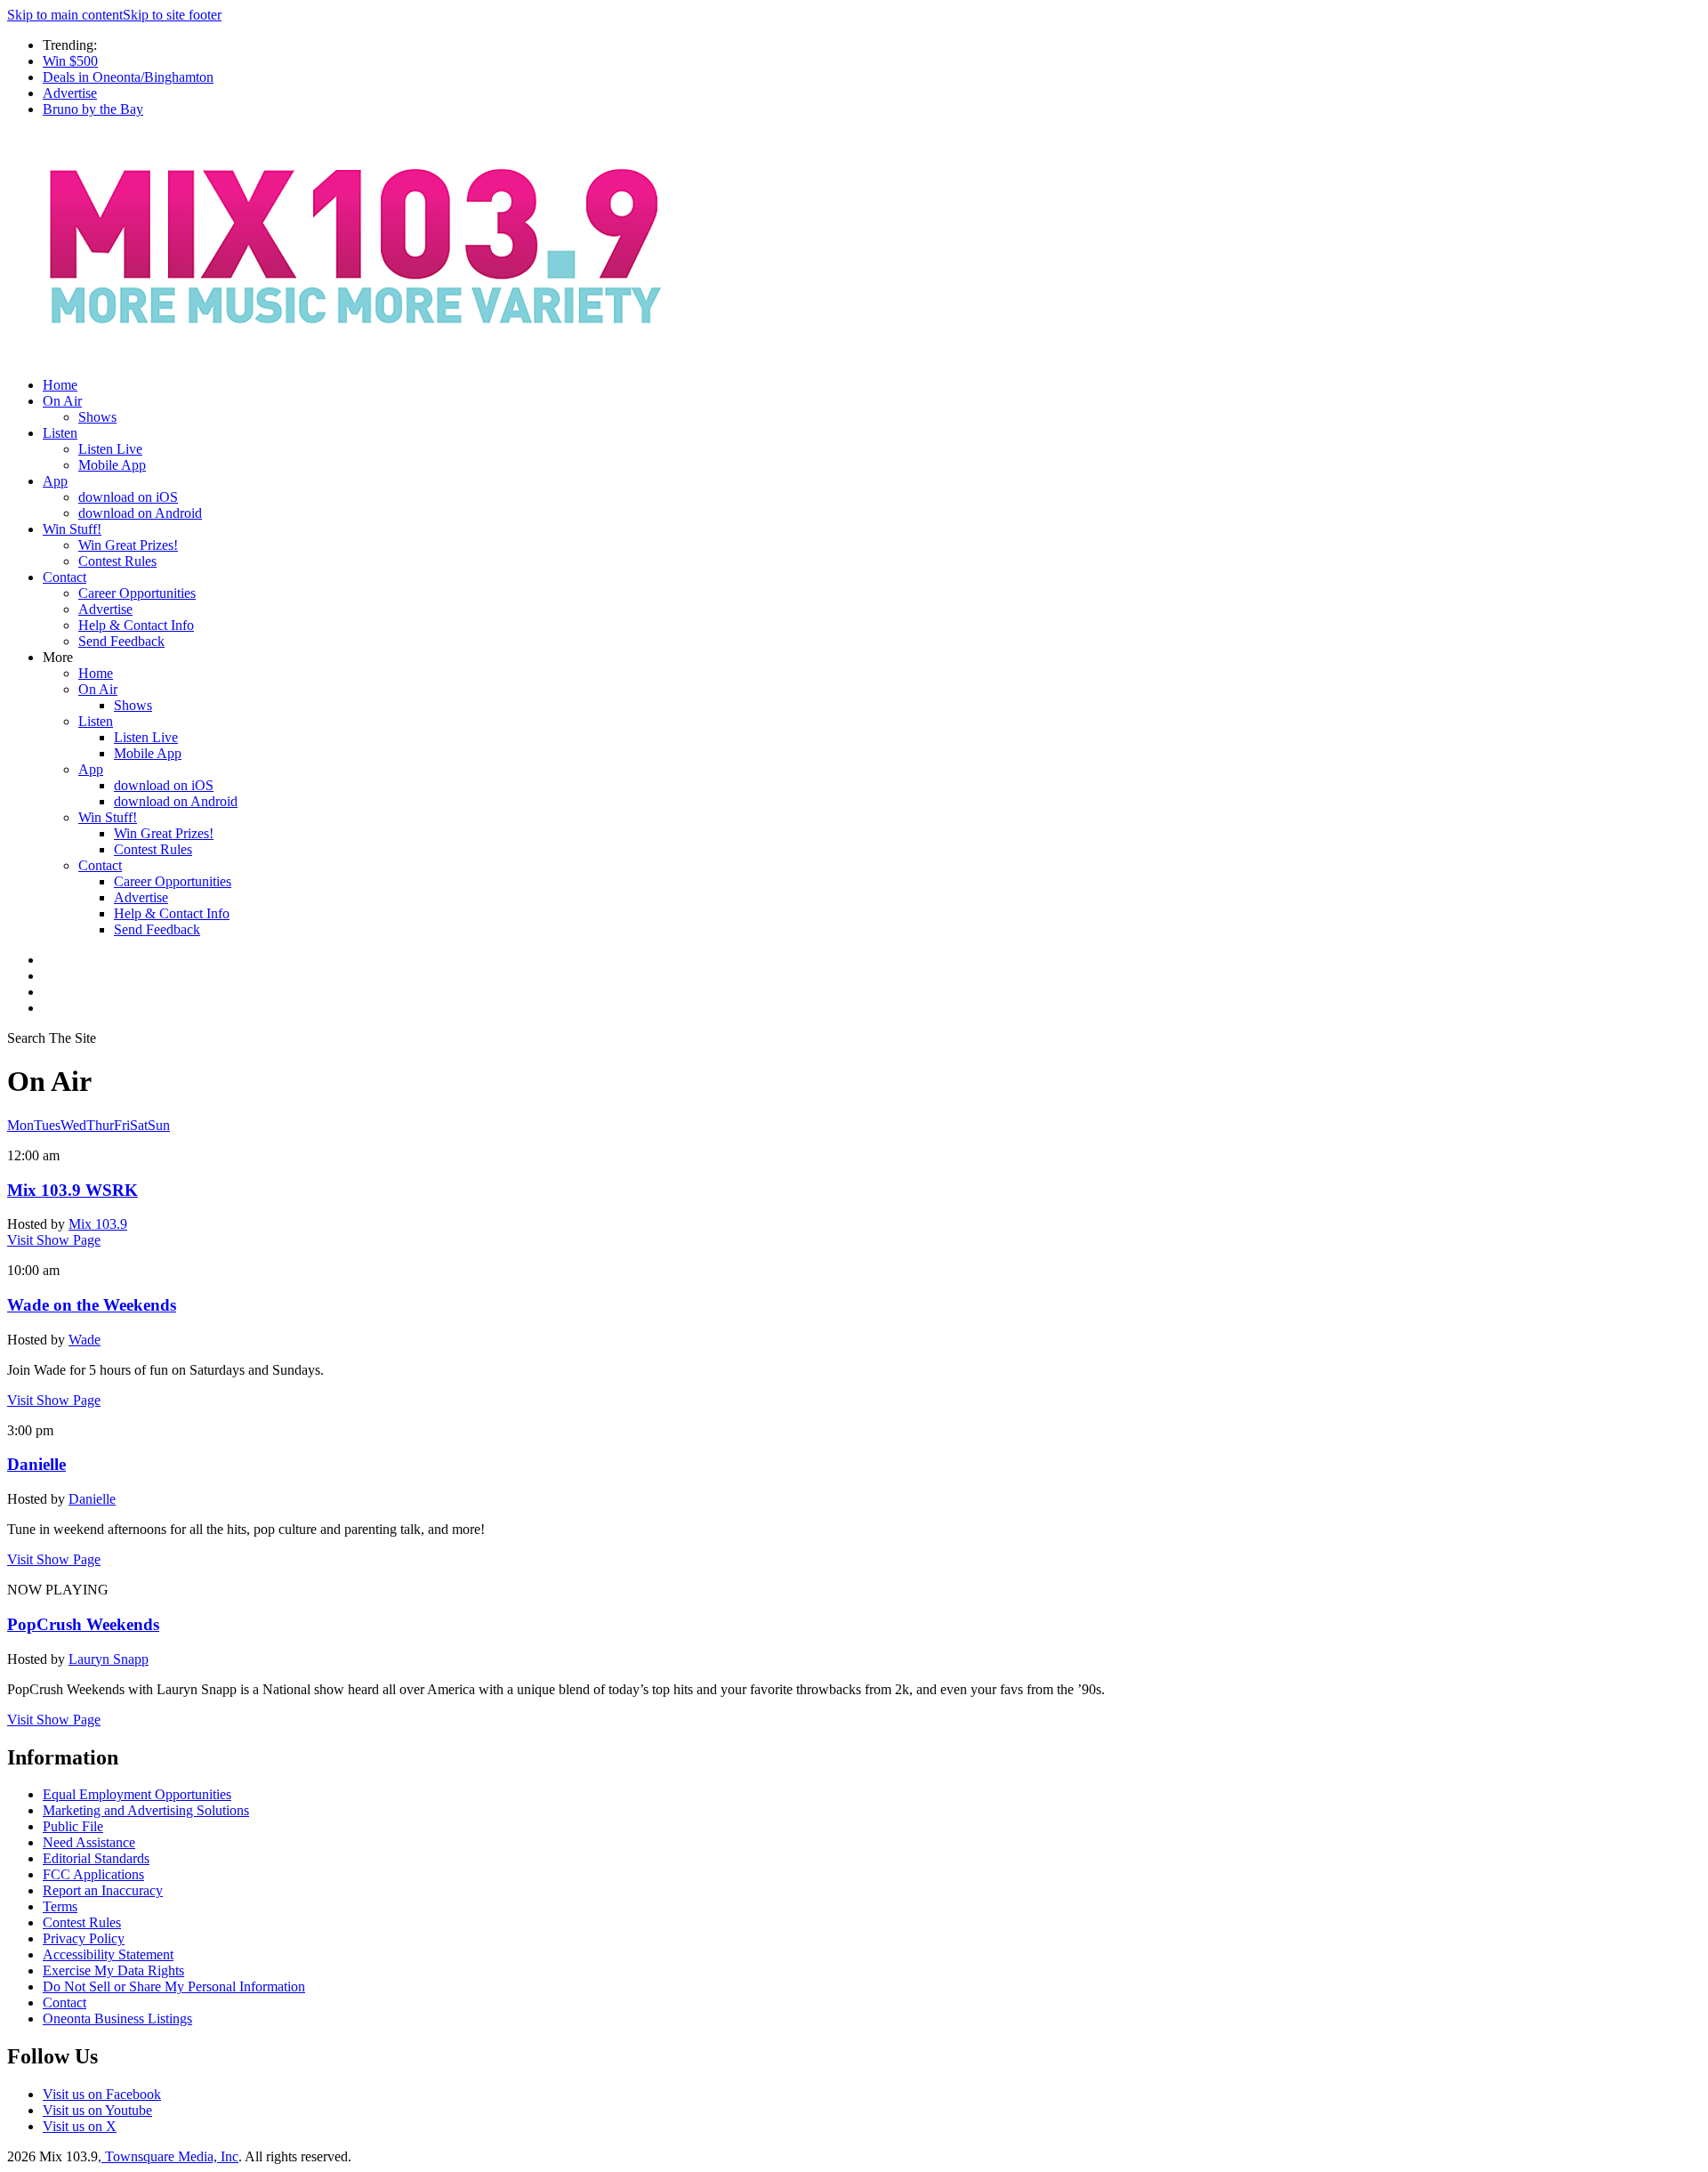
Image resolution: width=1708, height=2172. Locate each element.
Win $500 (70, 61)
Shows (97, 417)
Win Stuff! (72, 529)
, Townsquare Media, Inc (168, 2156)
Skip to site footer (172, 15)
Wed (73, 1125)
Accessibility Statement (108, 1954)
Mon (20, 1125)
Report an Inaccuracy (103, 1890)
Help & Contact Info (136, 625)
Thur (100, 1125)
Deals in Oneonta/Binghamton (128, 77)
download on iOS (128, 497)
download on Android (140, 513)
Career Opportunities (137, 593)
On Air (62, 401)
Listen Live (110, 449)
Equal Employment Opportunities (137, 1794)
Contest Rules (117, 561)
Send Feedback (121, 641)
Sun (159, 1125)
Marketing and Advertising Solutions (146, 1810)
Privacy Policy (84, 1938)
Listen (60, 433)
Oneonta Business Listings (117, 2019)
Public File (73, 1826)
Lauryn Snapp (109, 1659)
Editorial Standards (96, 1858)
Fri (122, 1125)
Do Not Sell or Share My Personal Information (174, 1986)
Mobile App (112, 465)
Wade (85, 1340)
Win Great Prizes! (128, 545)
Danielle (92, 1499)
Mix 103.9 (98, 1224)
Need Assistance (89, 1842)
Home (60, 385)
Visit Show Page (54, 1240)
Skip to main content (65, 15)
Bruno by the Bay (93, 109)
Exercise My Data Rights (113, 1970)
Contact (64, 577)
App (55, 481)
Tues (47, 1125)
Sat (139, 1125)
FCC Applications (93, 1874)
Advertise (70, 93)
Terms (60, 1906)
